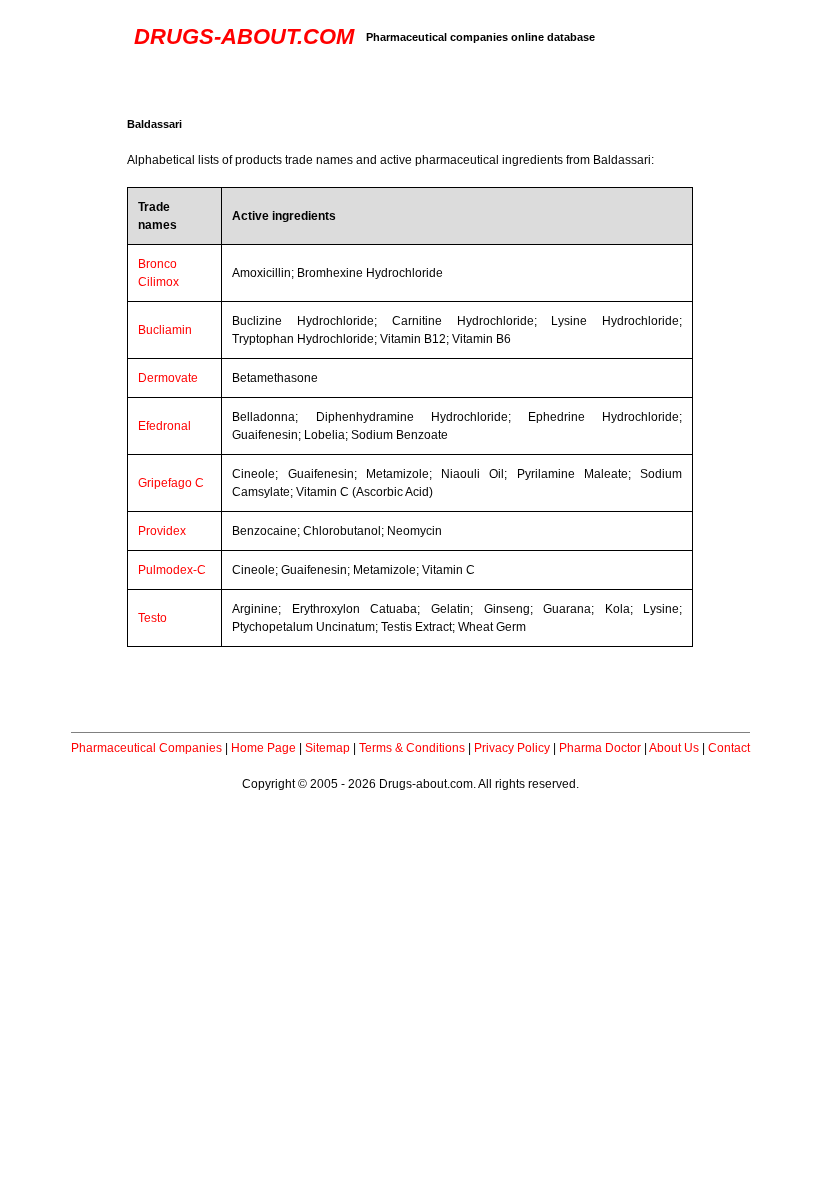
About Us (674, 748)
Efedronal (164, 426)
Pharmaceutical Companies (146, 748)
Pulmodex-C (172, 570)
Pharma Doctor (600, 748)
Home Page (263, 748)
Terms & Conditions (412, 748)
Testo (152, 618)
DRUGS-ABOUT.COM (244, 36)
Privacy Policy (512, 748)
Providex (162, 531)
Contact (729, 748)
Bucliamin (165, 330)
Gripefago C (171, 483)
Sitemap (327, 748)
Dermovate (168, 378)
